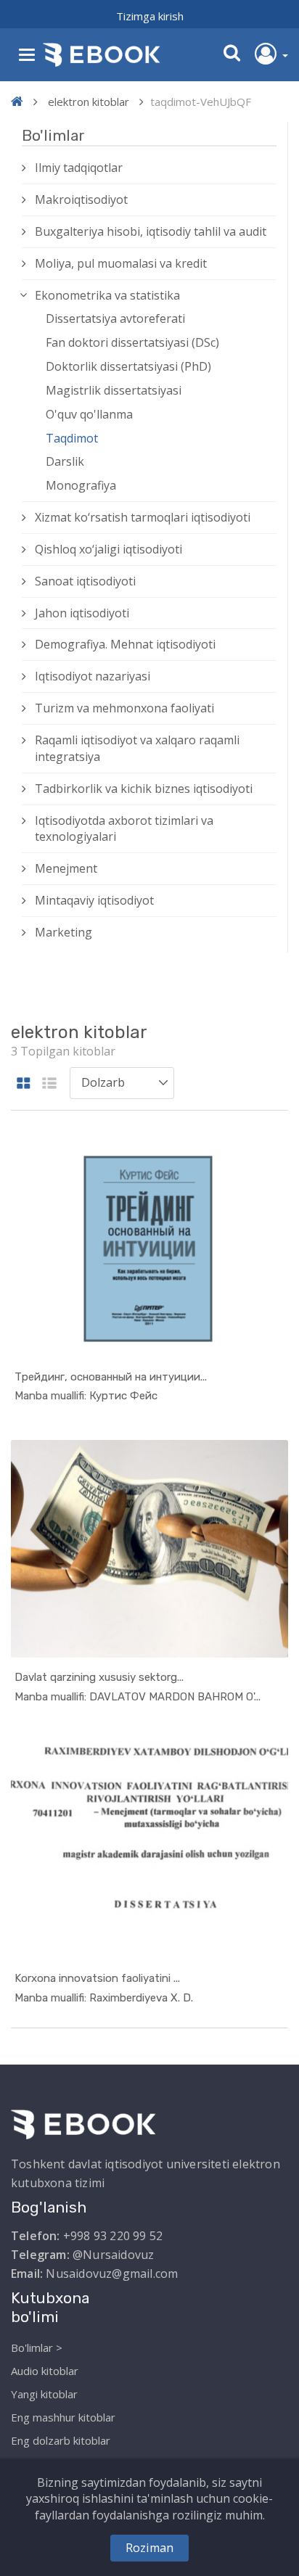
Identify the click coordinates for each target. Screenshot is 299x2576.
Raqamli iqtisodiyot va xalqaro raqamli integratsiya (137, 748)
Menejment (66, 868)
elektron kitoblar (89, 102)
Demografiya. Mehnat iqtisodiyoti (125, 644)
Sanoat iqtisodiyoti (85, 581)
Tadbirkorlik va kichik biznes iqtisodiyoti (144, 789)
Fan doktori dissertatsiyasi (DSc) (132, 342)
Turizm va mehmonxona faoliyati (124, 708)
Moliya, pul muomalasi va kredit (121, 263)
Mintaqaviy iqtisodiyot (94, 900)
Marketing (64, 932)
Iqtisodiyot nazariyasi (93, 676)
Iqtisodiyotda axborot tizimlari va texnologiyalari (124, 829)
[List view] (49, 1084)
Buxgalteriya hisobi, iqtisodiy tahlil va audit (151, 231)
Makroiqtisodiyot (81, 199)
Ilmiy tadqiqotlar (79, 168)
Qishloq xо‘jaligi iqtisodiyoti (108, 549)
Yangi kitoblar (44, 2394)
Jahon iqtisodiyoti (82, 613)
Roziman (149, 2548)
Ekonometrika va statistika (107, 295)
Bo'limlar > (37, 2347)
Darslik (65, 461)
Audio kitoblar (45, 2371)
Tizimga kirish (150, 16)
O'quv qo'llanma (89, 414)
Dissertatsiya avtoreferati (115, 318)
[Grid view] (24, 1084)
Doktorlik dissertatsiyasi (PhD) (128, 366)
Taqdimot (72, 438)
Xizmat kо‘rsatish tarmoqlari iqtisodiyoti (143, 517)
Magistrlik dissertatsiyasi (114, 390)
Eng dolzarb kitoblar (61, 2440)
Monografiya (81, 485)
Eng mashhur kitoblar (63, 2417)
